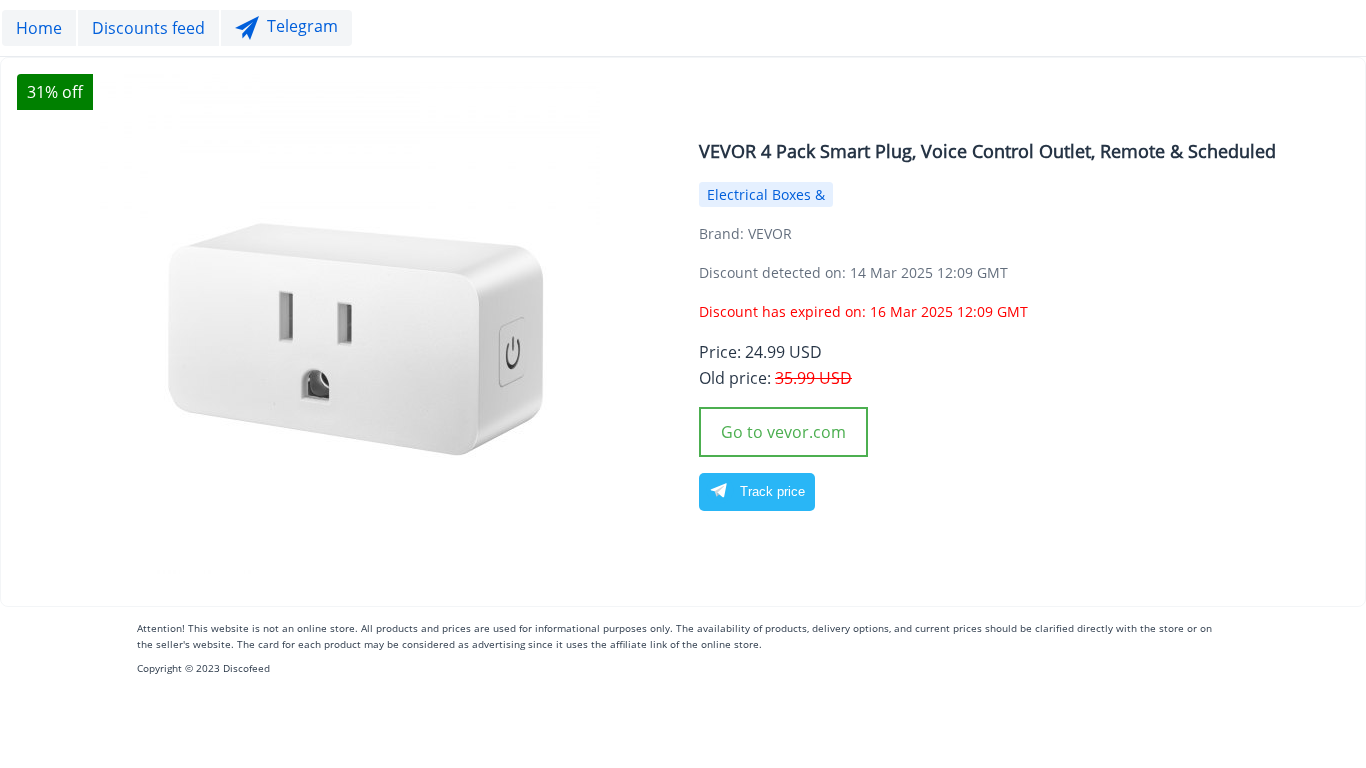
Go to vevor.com (783, 432)
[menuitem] (39, 28)
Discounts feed (148, 28)
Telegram (302, 26)
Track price (770, 491)
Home (39, 28)
